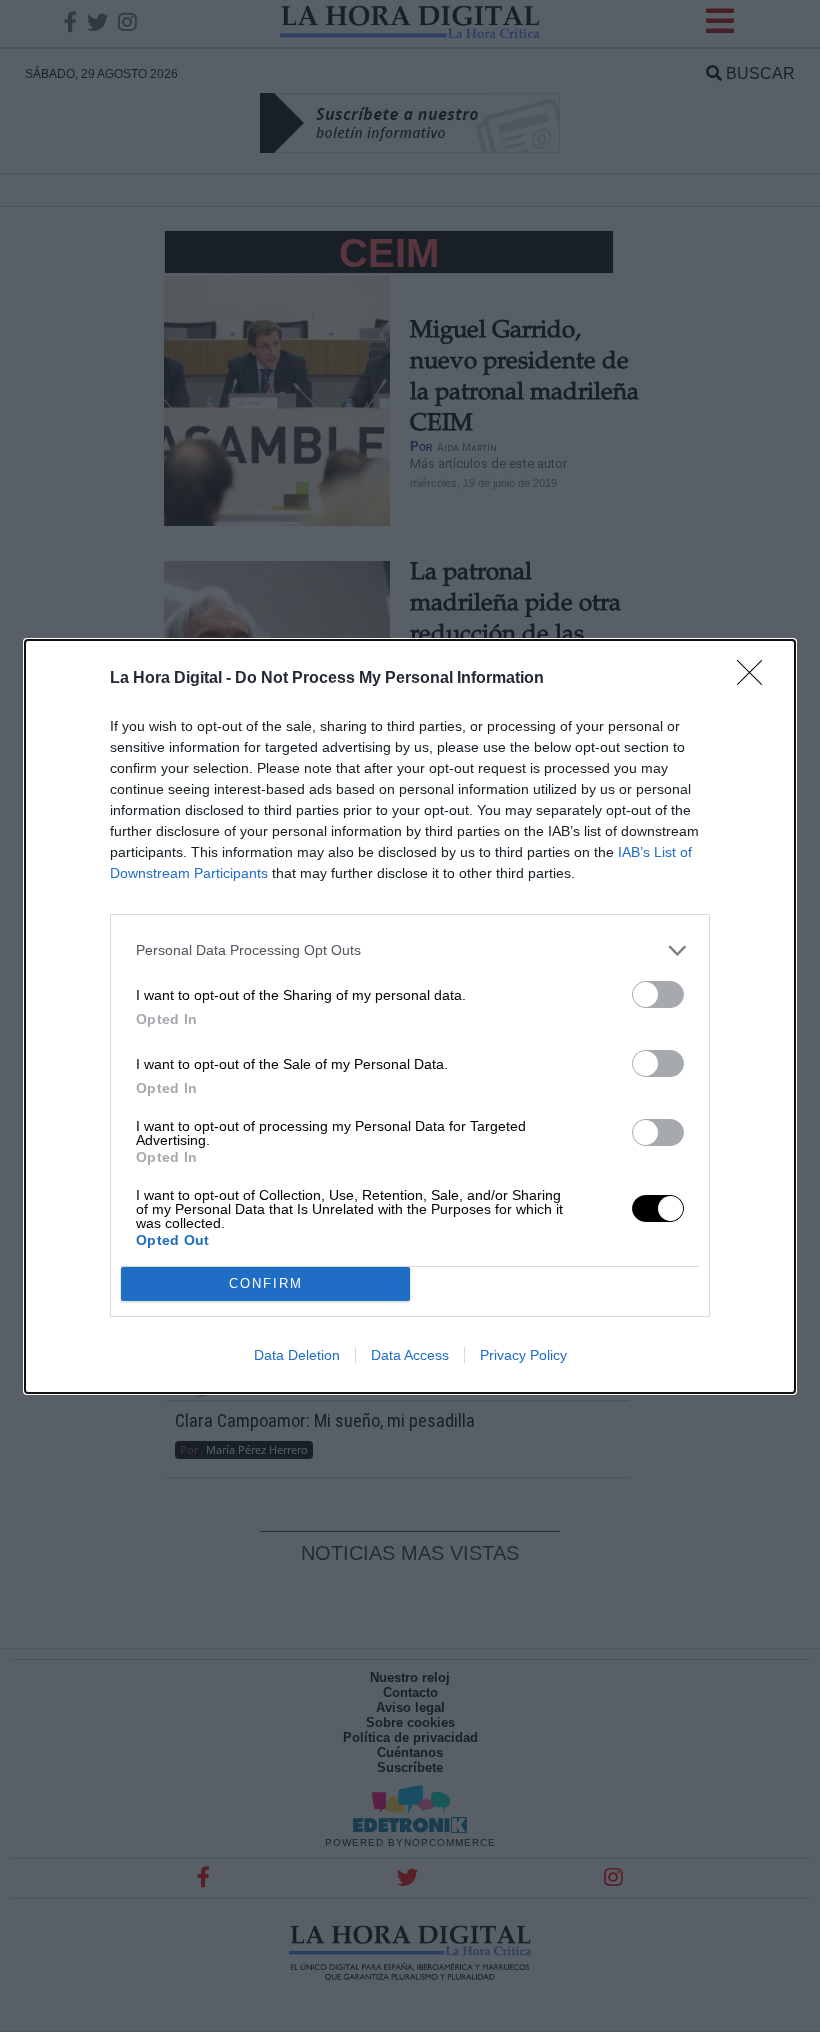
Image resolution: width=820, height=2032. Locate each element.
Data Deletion (297, 1355)
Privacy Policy (523, 1355)
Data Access (410, 1355)
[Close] (756, 679)
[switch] (658, 994)
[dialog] (410, 1016)
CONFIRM (266, 1283)
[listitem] (410, 950)
